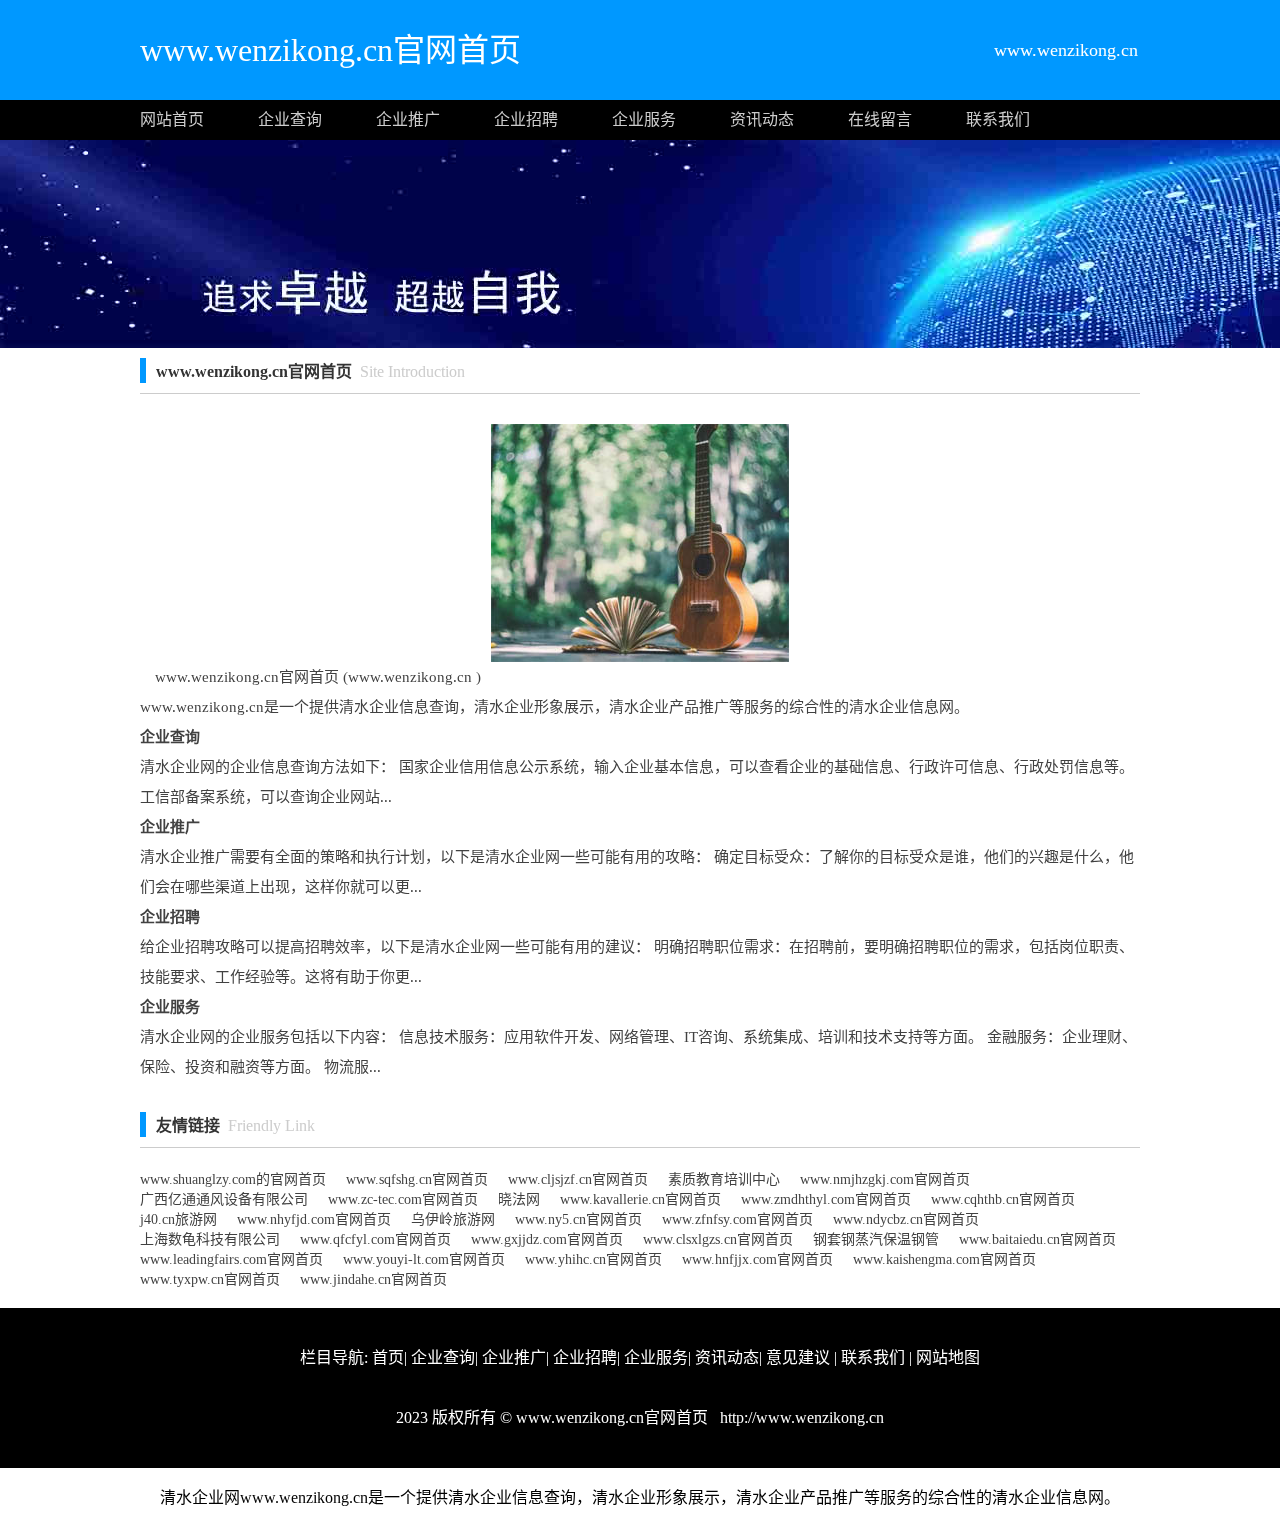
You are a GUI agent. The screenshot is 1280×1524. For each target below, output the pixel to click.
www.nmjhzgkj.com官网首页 (885, 1179)
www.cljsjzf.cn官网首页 (578, 1179)
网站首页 (172, 119)
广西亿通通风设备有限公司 (224, 1199)
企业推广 (408, 119)
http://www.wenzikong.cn (800, 1417)
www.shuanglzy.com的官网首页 (233, 1179)
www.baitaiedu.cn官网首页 (1037, 1239)
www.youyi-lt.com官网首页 (424, 1259)
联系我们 (998, 119)
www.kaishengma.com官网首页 (944, 1259)
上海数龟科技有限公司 (210, 1239)
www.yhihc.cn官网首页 (593, 1259)
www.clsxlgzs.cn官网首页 (718, 1239)
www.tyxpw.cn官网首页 (210, 1279)
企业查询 (290, 119)
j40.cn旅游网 (178, 1219)
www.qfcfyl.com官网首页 (375, 1239)
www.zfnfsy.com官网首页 (737, 1219)
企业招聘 (526, 119)
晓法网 (519, 1199)
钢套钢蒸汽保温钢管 (876, 1239)
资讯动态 (762, 119)
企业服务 (644, 119)
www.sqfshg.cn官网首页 (417, 1179)
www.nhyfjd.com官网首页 (314, 1219)
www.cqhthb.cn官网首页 (1003, 1199)
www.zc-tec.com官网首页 (403, 1199)
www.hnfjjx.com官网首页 (757, 1259)
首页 (388, 1357)
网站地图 (948, 1357)
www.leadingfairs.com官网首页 (231, 1259)
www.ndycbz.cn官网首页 (906, 1219)
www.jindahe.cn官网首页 (373, 1279)
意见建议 (798, 1357)
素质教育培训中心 (724, 1179)
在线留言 (880, 119)
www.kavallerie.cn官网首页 (640, 1199)
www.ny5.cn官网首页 (578, 1219)
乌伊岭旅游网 (453, 1219)
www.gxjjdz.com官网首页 (547, 1239)
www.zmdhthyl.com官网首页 (826, 1199)
